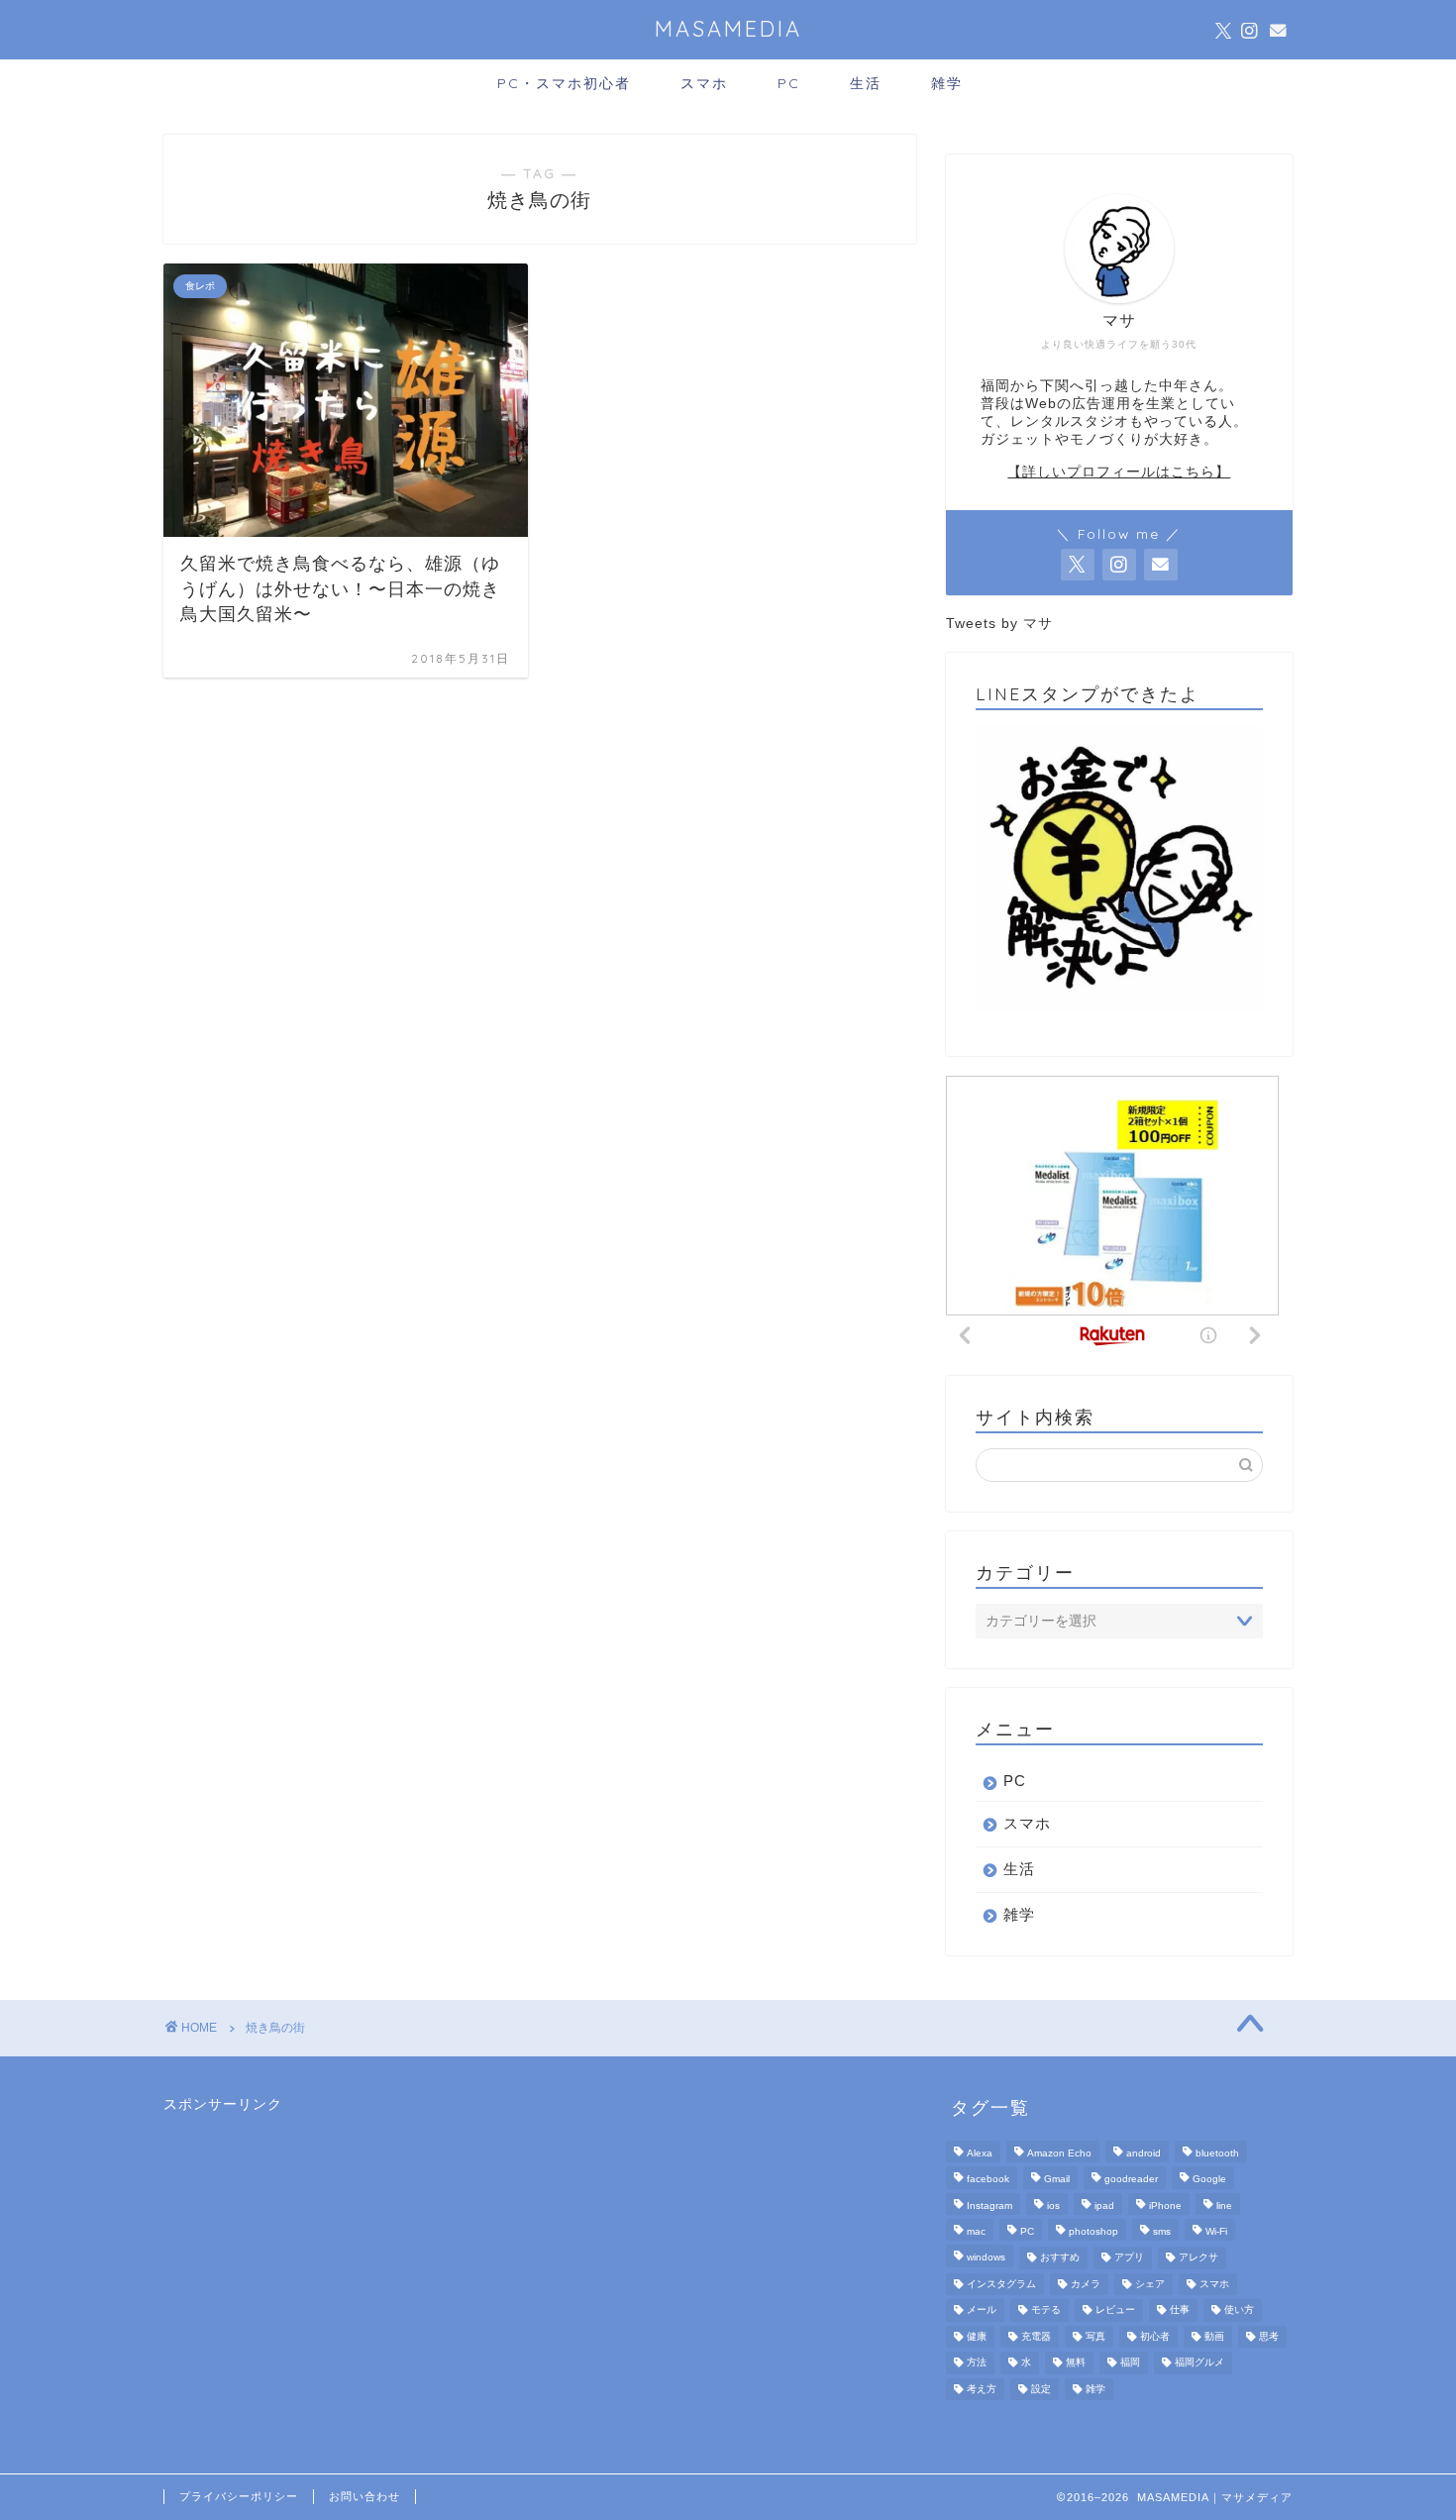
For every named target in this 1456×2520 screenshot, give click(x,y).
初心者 (1155, 2336)
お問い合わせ (364, 2496)
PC (789, 83)
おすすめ (1060, 2258)
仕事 (1180, 2310)
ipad (1104, 2205)
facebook (988, 2180)
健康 (977, 2336)
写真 (1095, 2336)
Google (1209, 2180)
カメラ (1086, 2284)
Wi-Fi (1216, 2231)
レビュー (1115, 2310)
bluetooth (1217, 2153)
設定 (1041, 2389)
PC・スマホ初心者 (564, 83)
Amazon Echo (1059, 2153)
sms (1162, 2231)
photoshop (1093, 2231)
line (1224, 2205)
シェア (1150, 2284)
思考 (1269, 2336)
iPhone (1165, 2205)
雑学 (947, 83)
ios (1053, 2205)
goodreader (1131, 2180)
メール (982, 2310)
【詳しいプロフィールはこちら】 (1119, 472)
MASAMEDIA (728, 28)
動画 (1214, 2336)
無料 (1076, 2363)
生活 (866, 83)
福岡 (1130, 2363)
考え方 (982, 2389)
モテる (1046, 2310)
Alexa (980, 2153)
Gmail (1057, 2180)
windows (986, 2258)
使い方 (1239, 2310)
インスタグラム (1001, 2284)
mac (976, 2231)
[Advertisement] (312, 2238)
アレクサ (1198, 2258)
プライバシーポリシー (239, 2496)
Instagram (989, 2205)
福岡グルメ (1199, 2363)
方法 (977, 2363)
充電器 (1036, 2336)
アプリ (1129, 2258)
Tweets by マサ (999, 624)
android (1144, 2153)
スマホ (704, 83)
